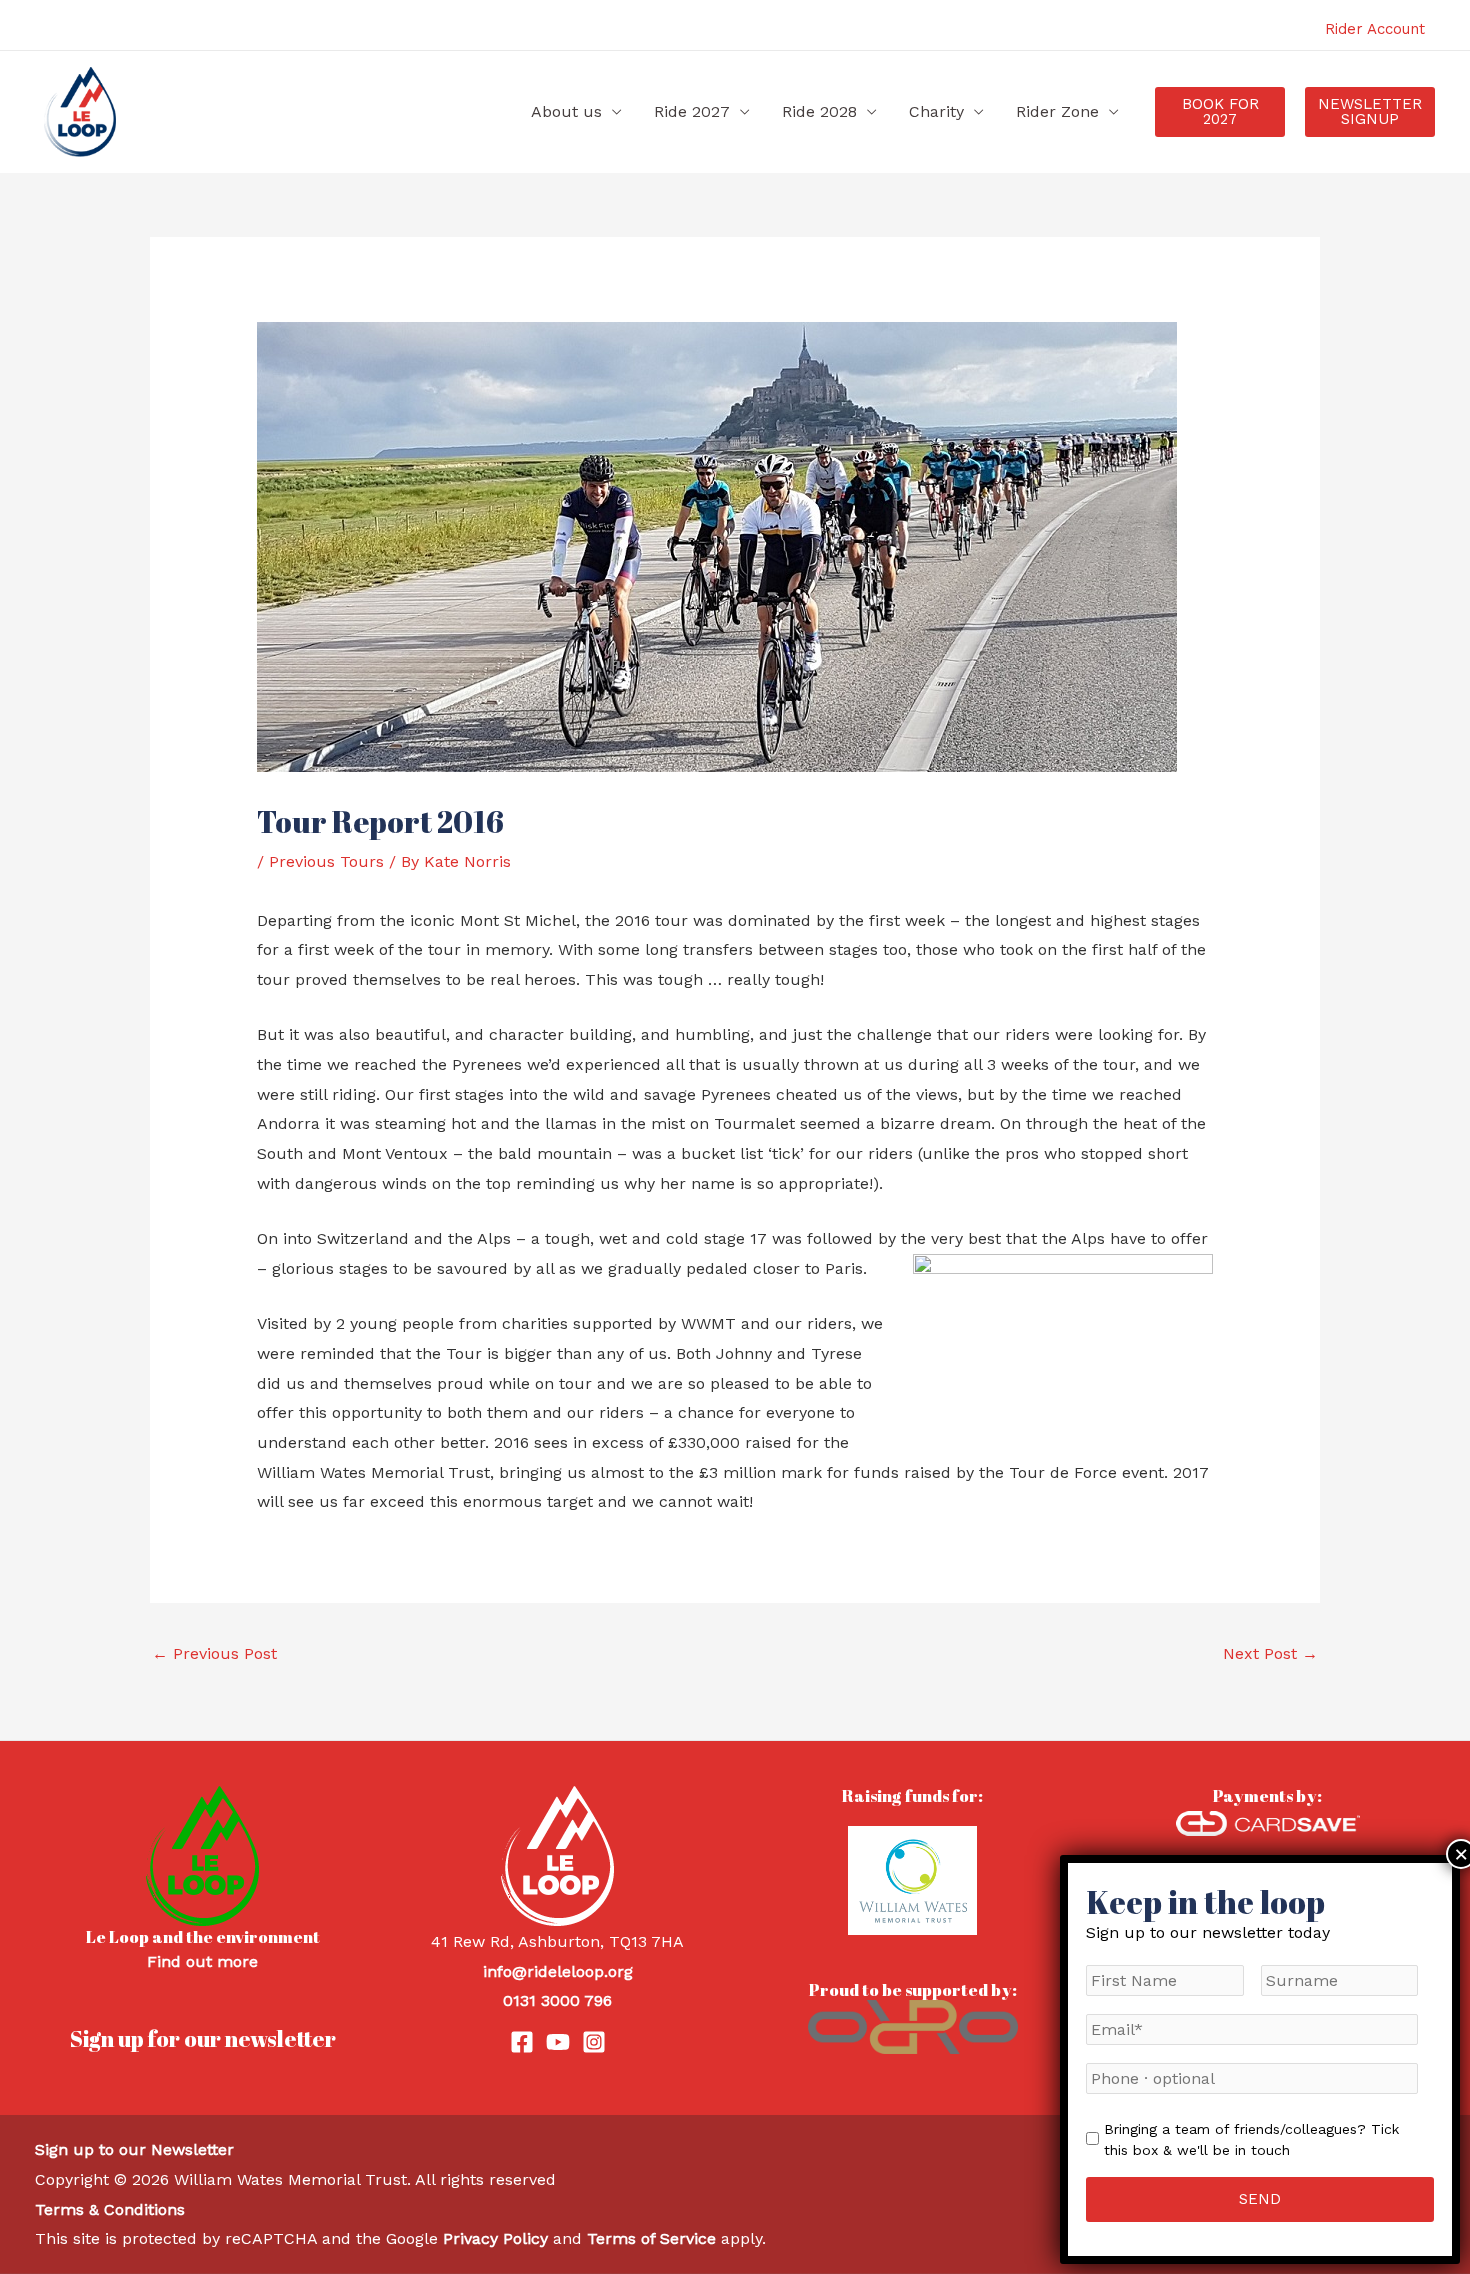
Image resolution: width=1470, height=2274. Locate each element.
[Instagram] (594, 2042)
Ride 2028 (819, 111)
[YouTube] (558, 2042)
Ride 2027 (692, 111)
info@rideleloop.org (558, 1971)
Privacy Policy (495, 2238)
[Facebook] (522, 2042)
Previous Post (214, 1653)
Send (1260, 2199)
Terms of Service (651, 2238)
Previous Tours (326, 861)
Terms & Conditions (110, 2209)
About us (566, 111)
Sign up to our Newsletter (134, 2149)
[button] (1220, 112)
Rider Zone (1057, 111)
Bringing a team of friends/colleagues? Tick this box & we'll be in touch (1251, 2139)
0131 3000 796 (557, 2000)
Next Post (1270, 1653)
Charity (936, 111)
